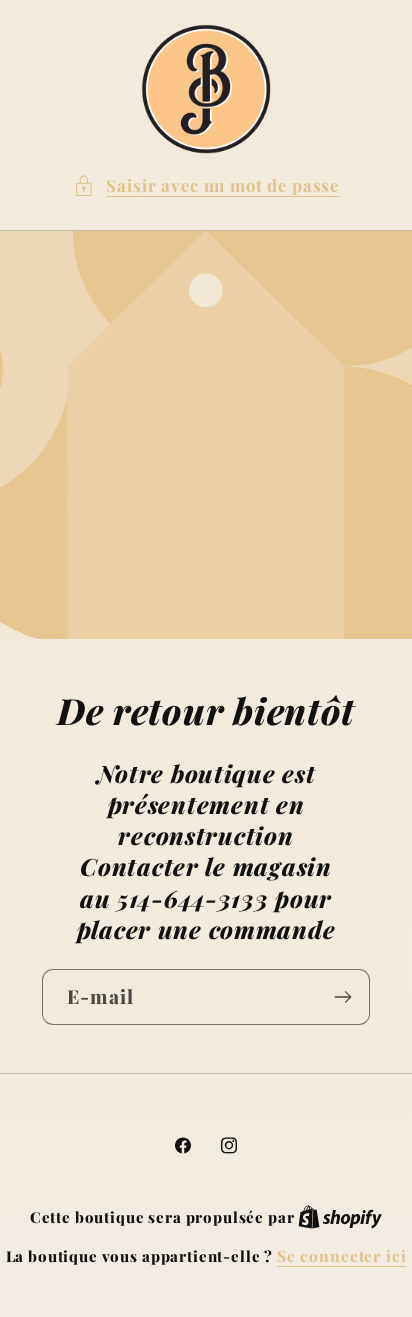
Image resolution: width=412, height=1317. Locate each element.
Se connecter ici (341, 1255)
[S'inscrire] (342, 997)
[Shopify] (340, 1216)
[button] (206, 186)
